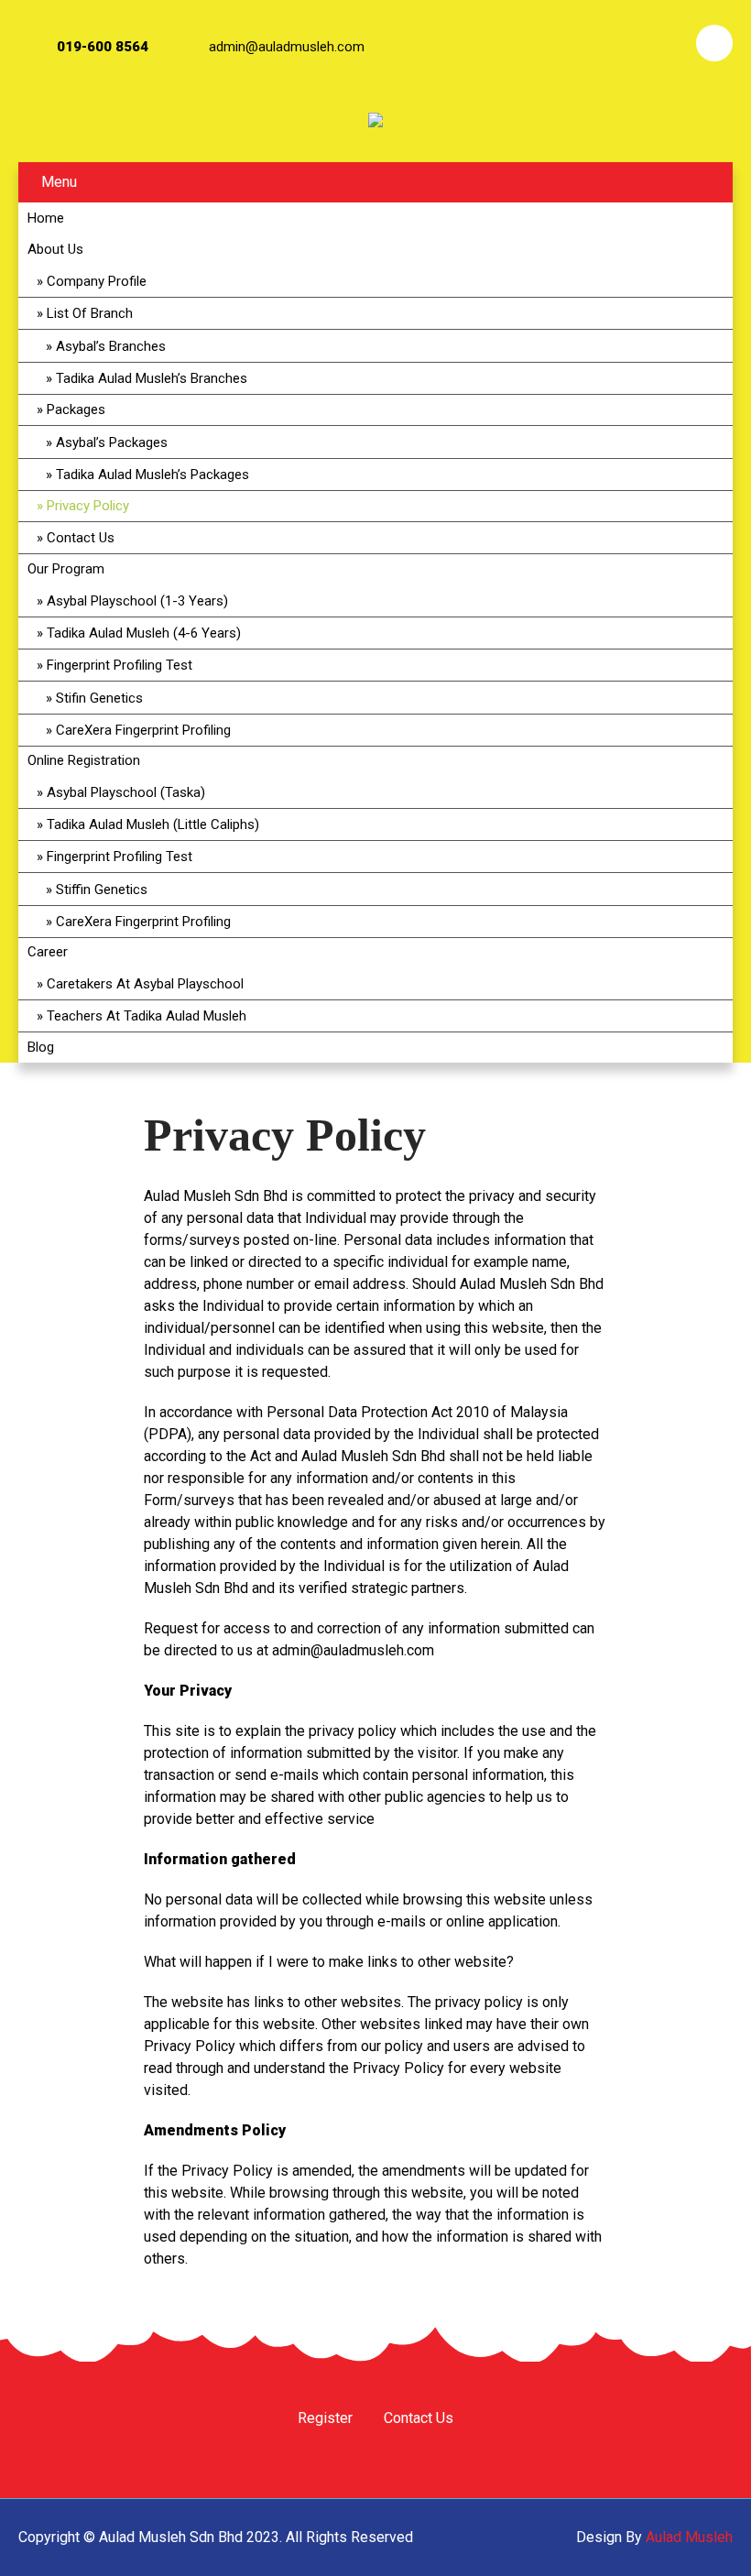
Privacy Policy (88, 506)
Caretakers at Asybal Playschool (145, 984)
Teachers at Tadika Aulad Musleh (147, 1016)
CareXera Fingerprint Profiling (143, 730)
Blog (41, 1047)
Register (325, 2419)
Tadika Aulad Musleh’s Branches (152, 378)
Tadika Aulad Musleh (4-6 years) (144, 633)
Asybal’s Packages (112, 442)
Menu (59, 182)
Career (48, 952)
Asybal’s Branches (111, 346)
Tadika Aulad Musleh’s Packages (152, 475)
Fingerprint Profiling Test (120, 665)
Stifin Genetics (99, 698)
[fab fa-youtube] (664, 43)
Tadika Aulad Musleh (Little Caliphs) (153, 824)
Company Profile (97, 281)
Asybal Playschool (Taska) (126, 792)
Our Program (66, 569)
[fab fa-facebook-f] (565, 43)
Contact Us (81, 538)
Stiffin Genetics (102, 890)
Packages (76, 409)
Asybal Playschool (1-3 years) (137, 601)
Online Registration (84, 760)
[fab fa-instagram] (615, 43)
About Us (55, 249)
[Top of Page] (699, 2537)
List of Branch (90, 313)
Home (46, 218)
